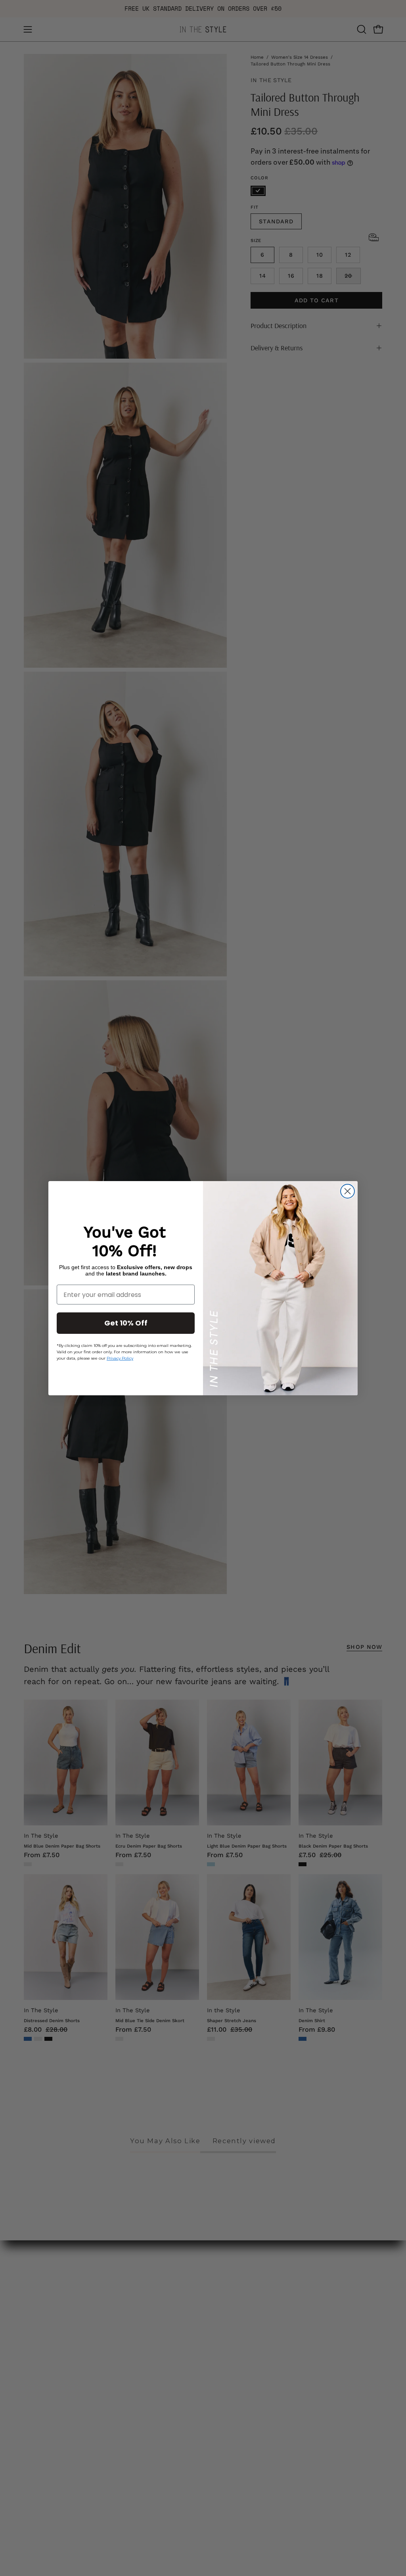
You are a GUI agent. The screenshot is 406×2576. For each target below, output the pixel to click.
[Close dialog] (348, 1191)
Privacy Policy (120, 1358)
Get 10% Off (126, 1323)
